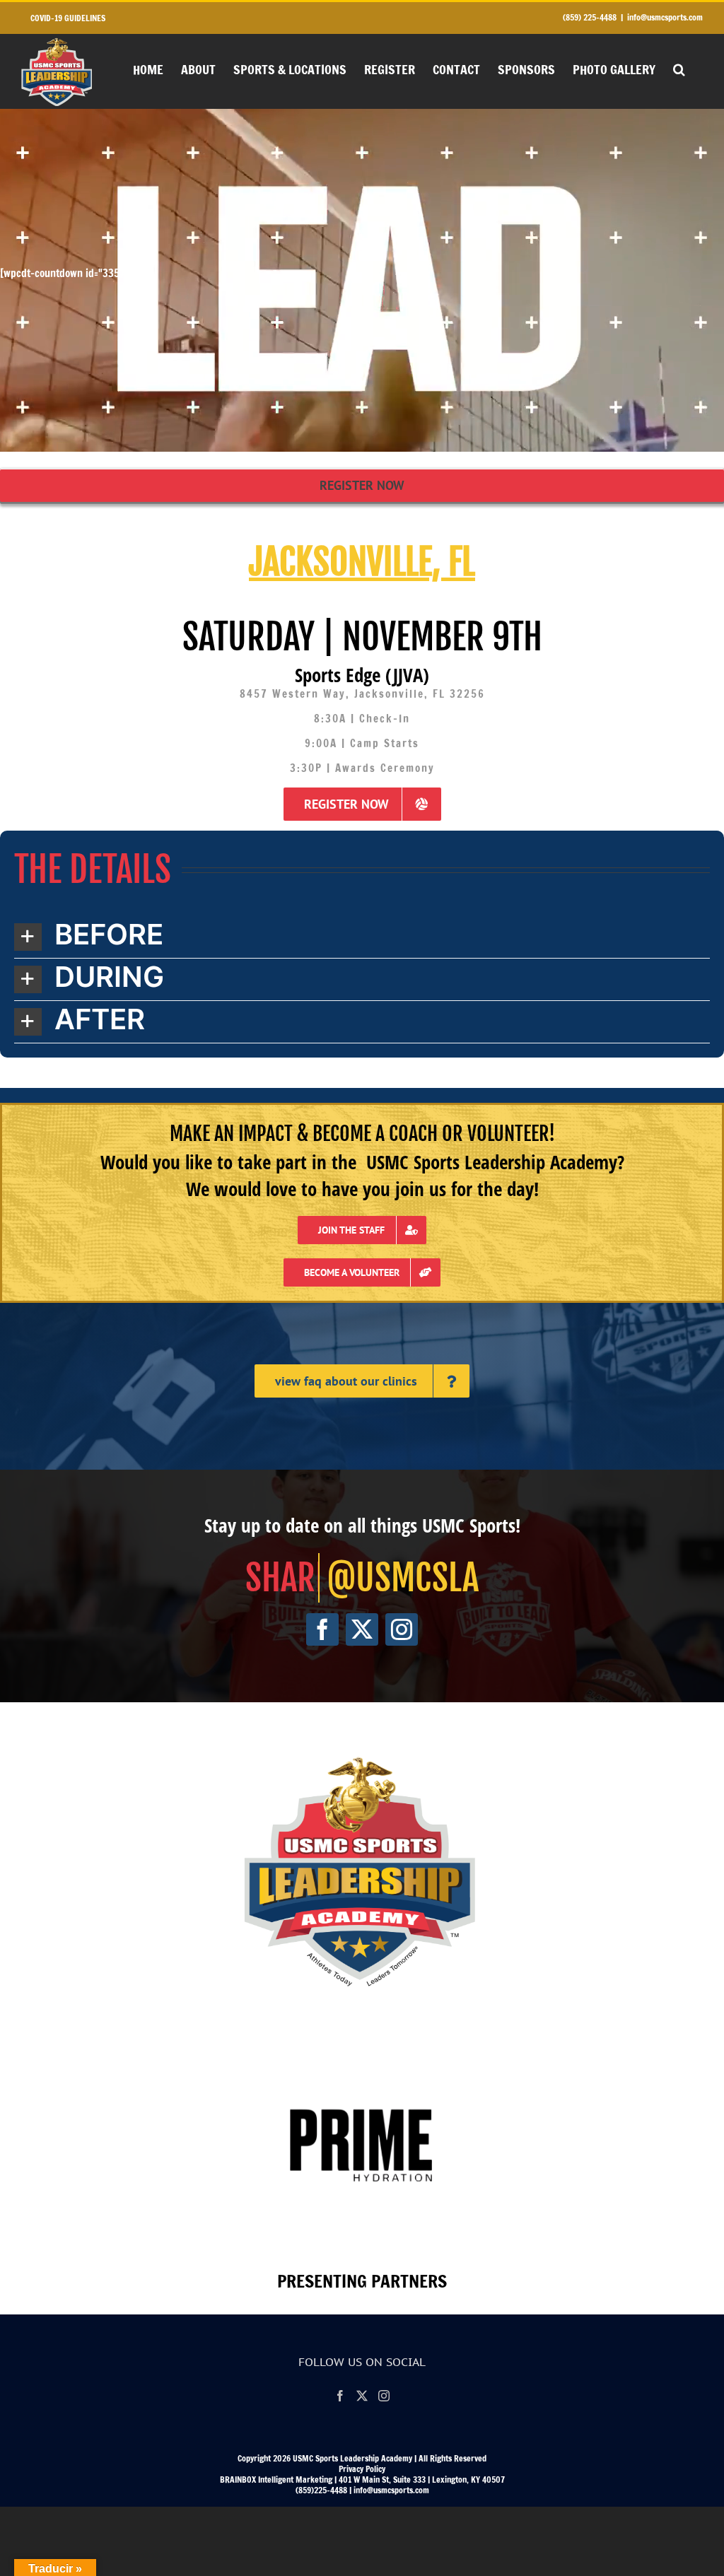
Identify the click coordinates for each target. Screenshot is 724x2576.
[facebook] (322, 1629)
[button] (679, 68)
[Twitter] (362, 2396)
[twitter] (362, 1629)
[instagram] (402, 1629)
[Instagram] (384, 2396)
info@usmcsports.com (665, 17)
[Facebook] (340, 2396)
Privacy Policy (362, 2469)
